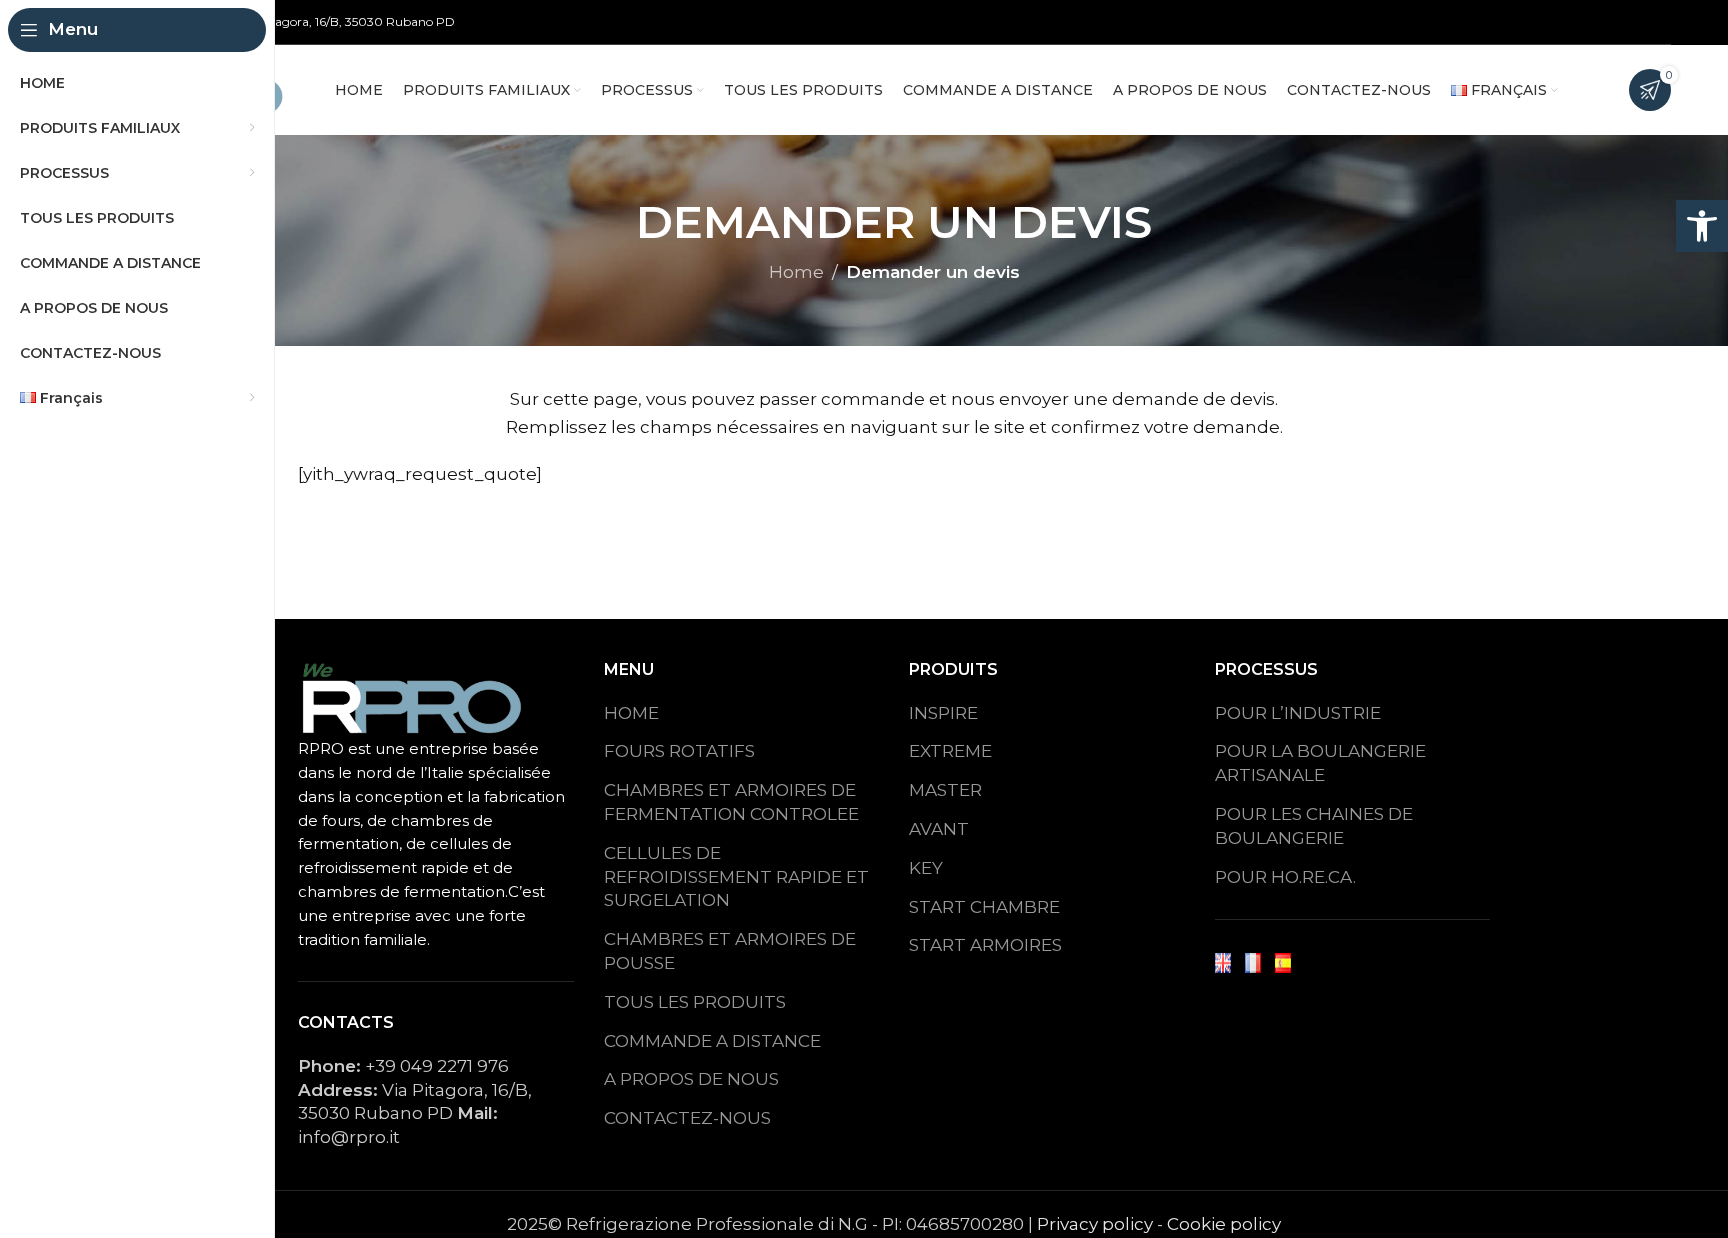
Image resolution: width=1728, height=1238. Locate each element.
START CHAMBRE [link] (984, 907)
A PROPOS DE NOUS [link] (691, 1079)
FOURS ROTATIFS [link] (679, 751)
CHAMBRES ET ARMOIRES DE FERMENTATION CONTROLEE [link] (731, 802)
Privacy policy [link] (1095, 1224)
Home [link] (796, 272)
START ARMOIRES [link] (985, 945)
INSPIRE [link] (943, 713)
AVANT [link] (939, 829)
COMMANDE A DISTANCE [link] (712, 1041)
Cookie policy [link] (1224, 1224)
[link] (1702, 226)
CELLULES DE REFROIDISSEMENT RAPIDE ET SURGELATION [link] (736, 877)
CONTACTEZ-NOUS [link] (687, 1118)
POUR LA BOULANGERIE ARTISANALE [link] (1320, 763)
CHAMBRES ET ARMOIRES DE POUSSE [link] (730, 951)
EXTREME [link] (950, 751)
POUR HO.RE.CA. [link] (1285, 877)
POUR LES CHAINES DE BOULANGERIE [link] (1314, 826)
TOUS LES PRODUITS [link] (695, 1002)
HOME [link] (631, 713)
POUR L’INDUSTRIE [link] (1298, 713)
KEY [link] (926, 868)
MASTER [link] (945, 790)
